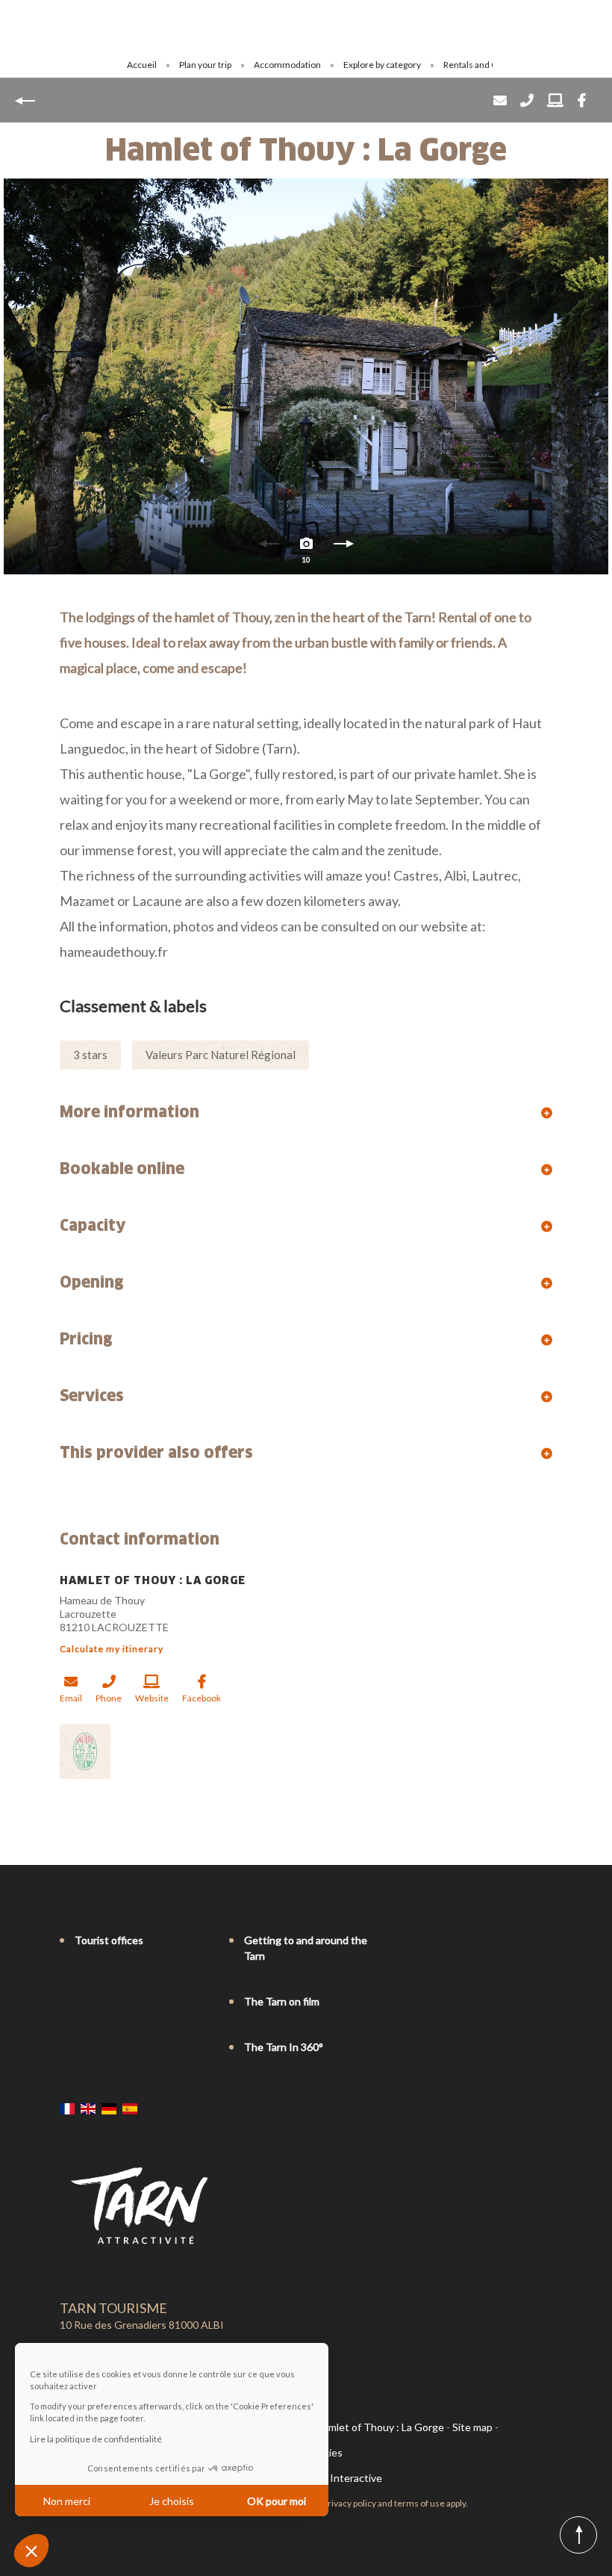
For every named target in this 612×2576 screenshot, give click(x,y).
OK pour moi (277, 2501)
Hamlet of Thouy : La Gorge (380, 2427)
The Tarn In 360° (284, 2047)
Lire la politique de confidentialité (96, 2439)
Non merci (67, 2501)
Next (343, 547)
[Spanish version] (130, 2108)
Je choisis (172, 2501)
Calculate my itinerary (112, 1649)
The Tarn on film (282, 2001)
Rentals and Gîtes (479, 65)
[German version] (109, 2108)
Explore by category (383, 65)
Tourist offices (109, 1940)
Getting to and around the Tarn (306, 1948)
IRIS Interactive (345, 2478)
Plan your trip (206, 65)
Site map (472, 2427)
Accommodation (288, 65)
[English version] (88, 2108)
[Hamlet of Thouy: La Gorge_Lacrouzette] (306, 376)
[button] (31, 2551)
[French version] (67, 2108)
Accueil (142, 65)
